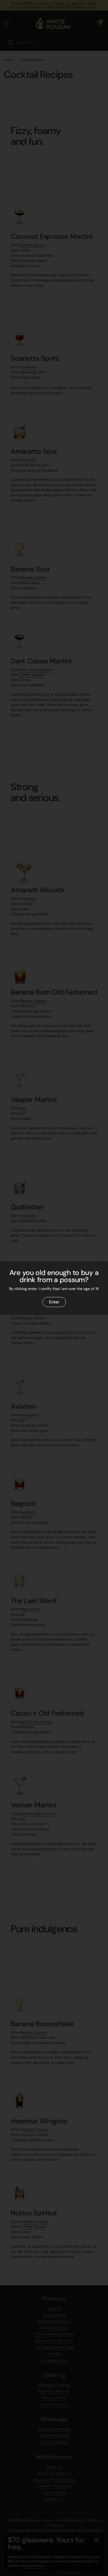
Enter (54, 1302)
